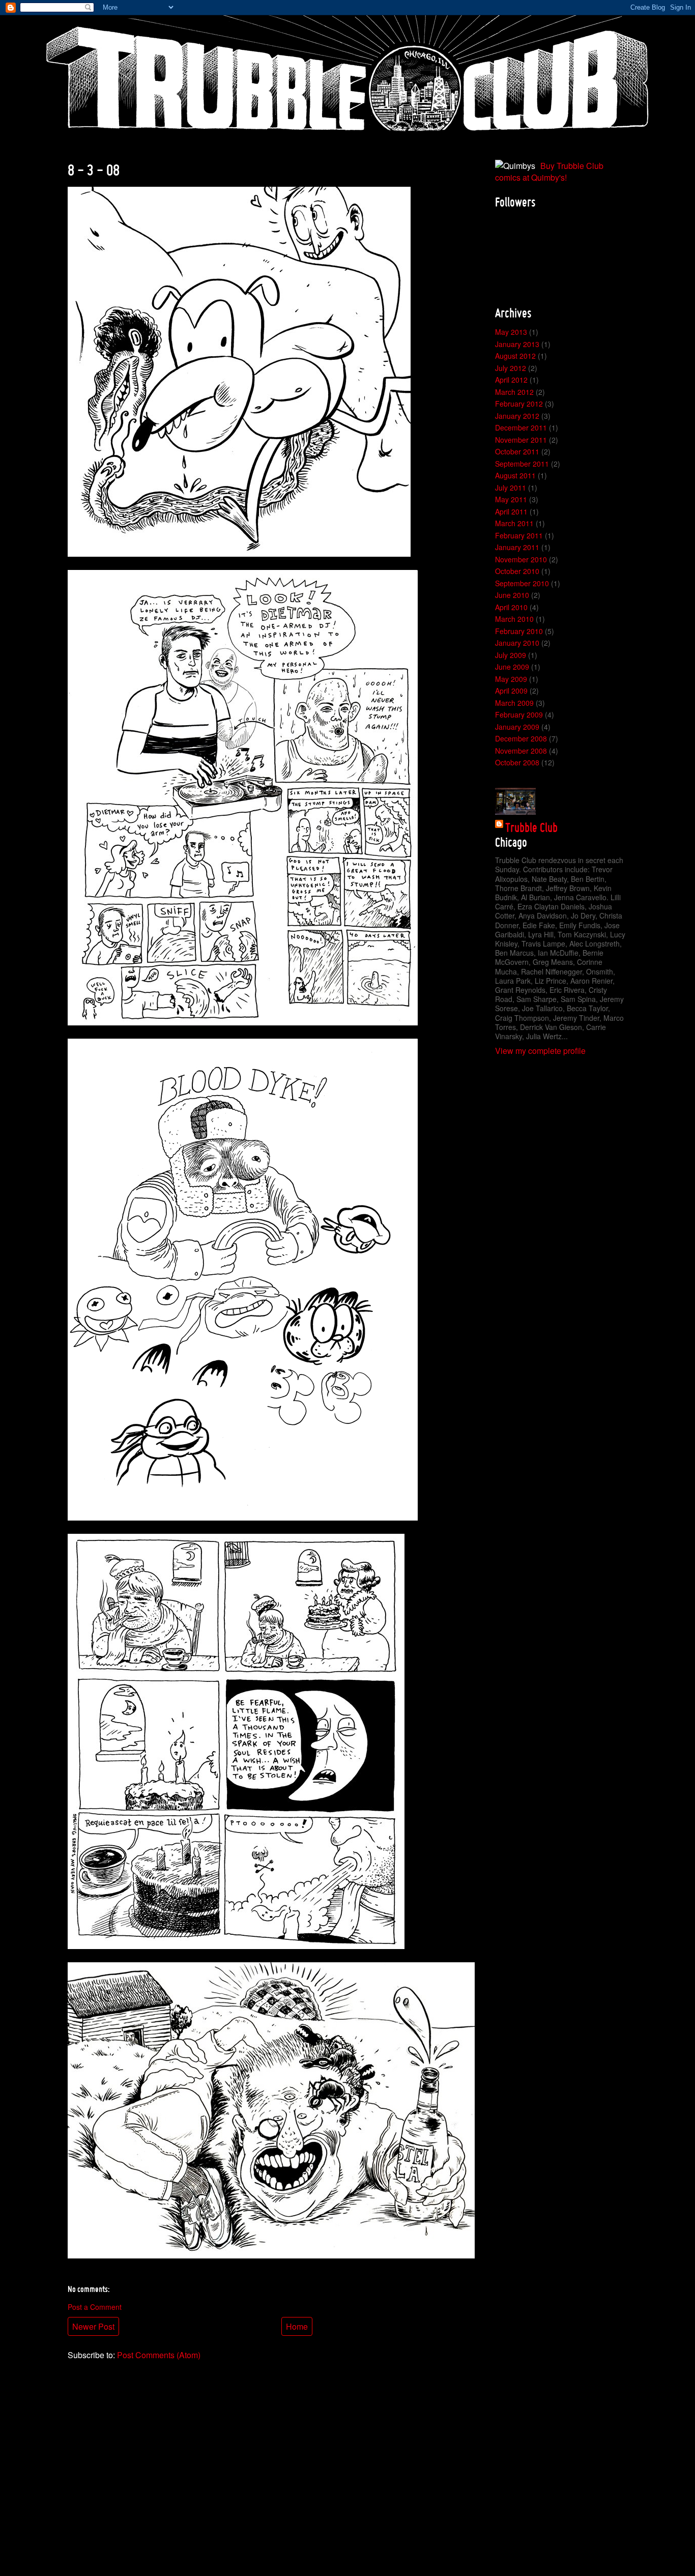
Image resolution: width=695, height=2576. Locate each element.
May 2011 (511, 499)
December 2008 (521, 738)
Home (297, 2326)
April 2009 (511, 691)
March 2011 (514, 523)
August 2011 (515, 475)
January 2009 (517, 727)
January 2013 (517, 344)
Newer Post (93, 2326)
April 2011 (511, 511)
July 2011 (511, 488)
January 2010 (517, 643)
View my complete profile (540, 1051)
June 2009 (512, 667)
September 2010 (522, 583)
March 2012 (514, 392)
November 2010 (521, 559)
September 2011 (522, 464)
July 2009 (511, 655)
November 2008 (521, 751)
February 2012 (519, 404)
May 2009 (511, 679)
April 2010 (511, 607)
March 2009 (514, 703)
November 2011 (521, 440)
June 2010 (512, 595)
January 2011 (517, 547)
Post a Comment (95, 2307)
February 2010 (519, 631)
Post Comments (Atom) (159, 2355)
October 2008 (517, 762)
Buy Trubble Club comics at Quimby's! (549, 171)
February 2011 (519, 535)
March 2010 (514, 619)
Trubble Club (531, 827)
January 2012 (517, 416)
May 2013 (511, 332)
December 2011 (521, 427)
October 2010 (517, 571)
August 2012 (515, 356)
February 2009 (519, 714)
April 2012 (511, 380)
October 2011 (517, 451)
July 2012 (511, 368)
